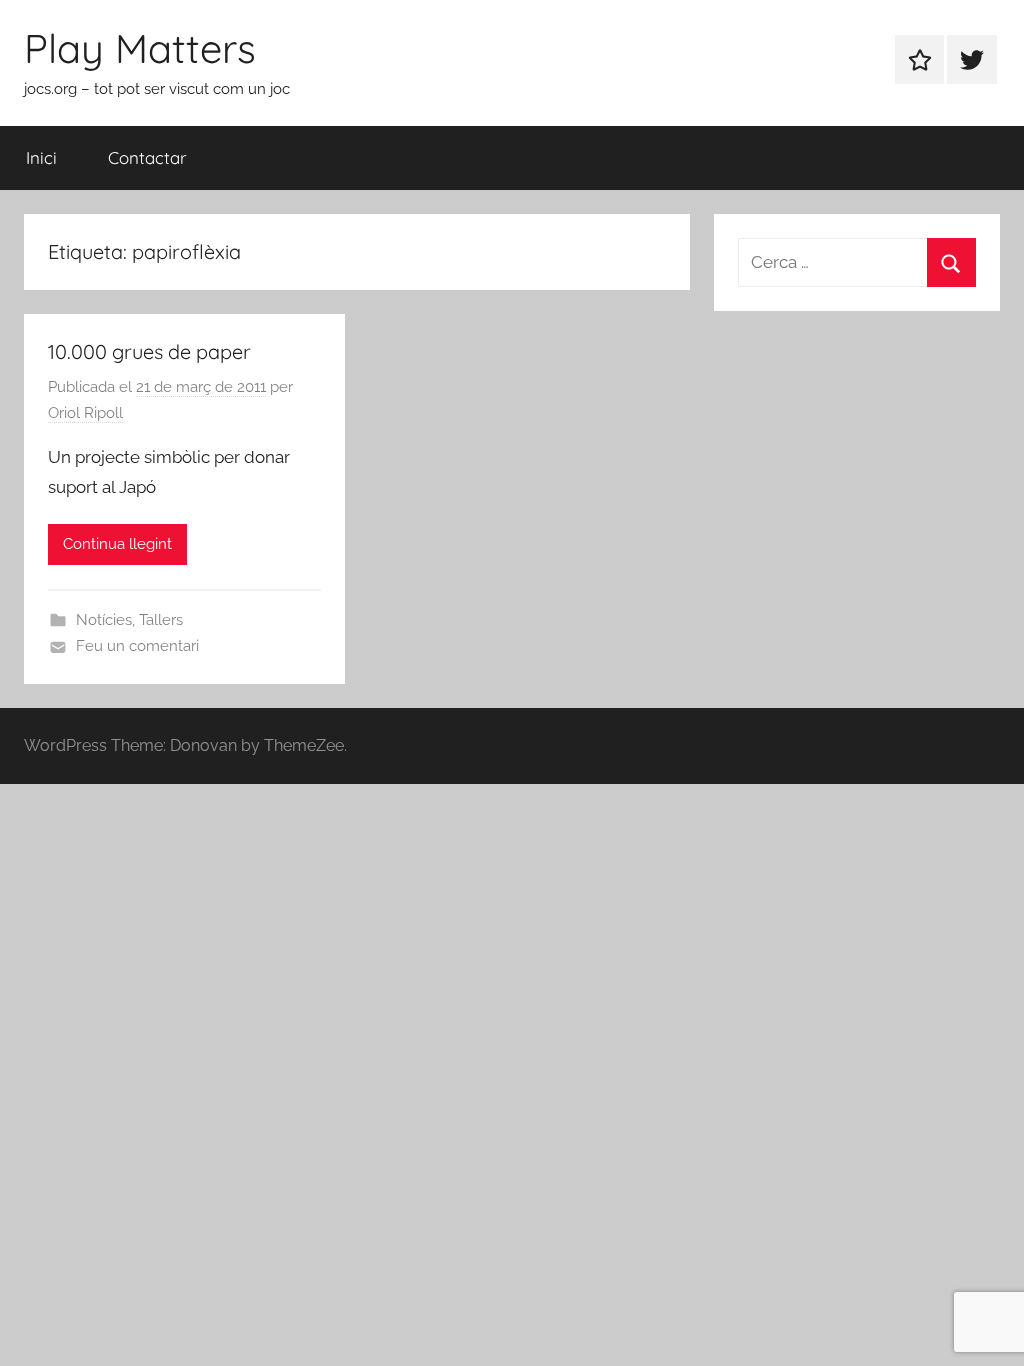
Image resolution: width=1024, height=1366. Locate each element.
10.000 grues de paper (149, 351)
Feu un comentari (137, 646)
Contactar (147, 157)
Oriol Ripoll (85, 413)
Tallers (161, 620)
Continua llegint (117, 544)
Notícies (104, 620)
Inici (41, 157)
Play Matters (140, 48)
